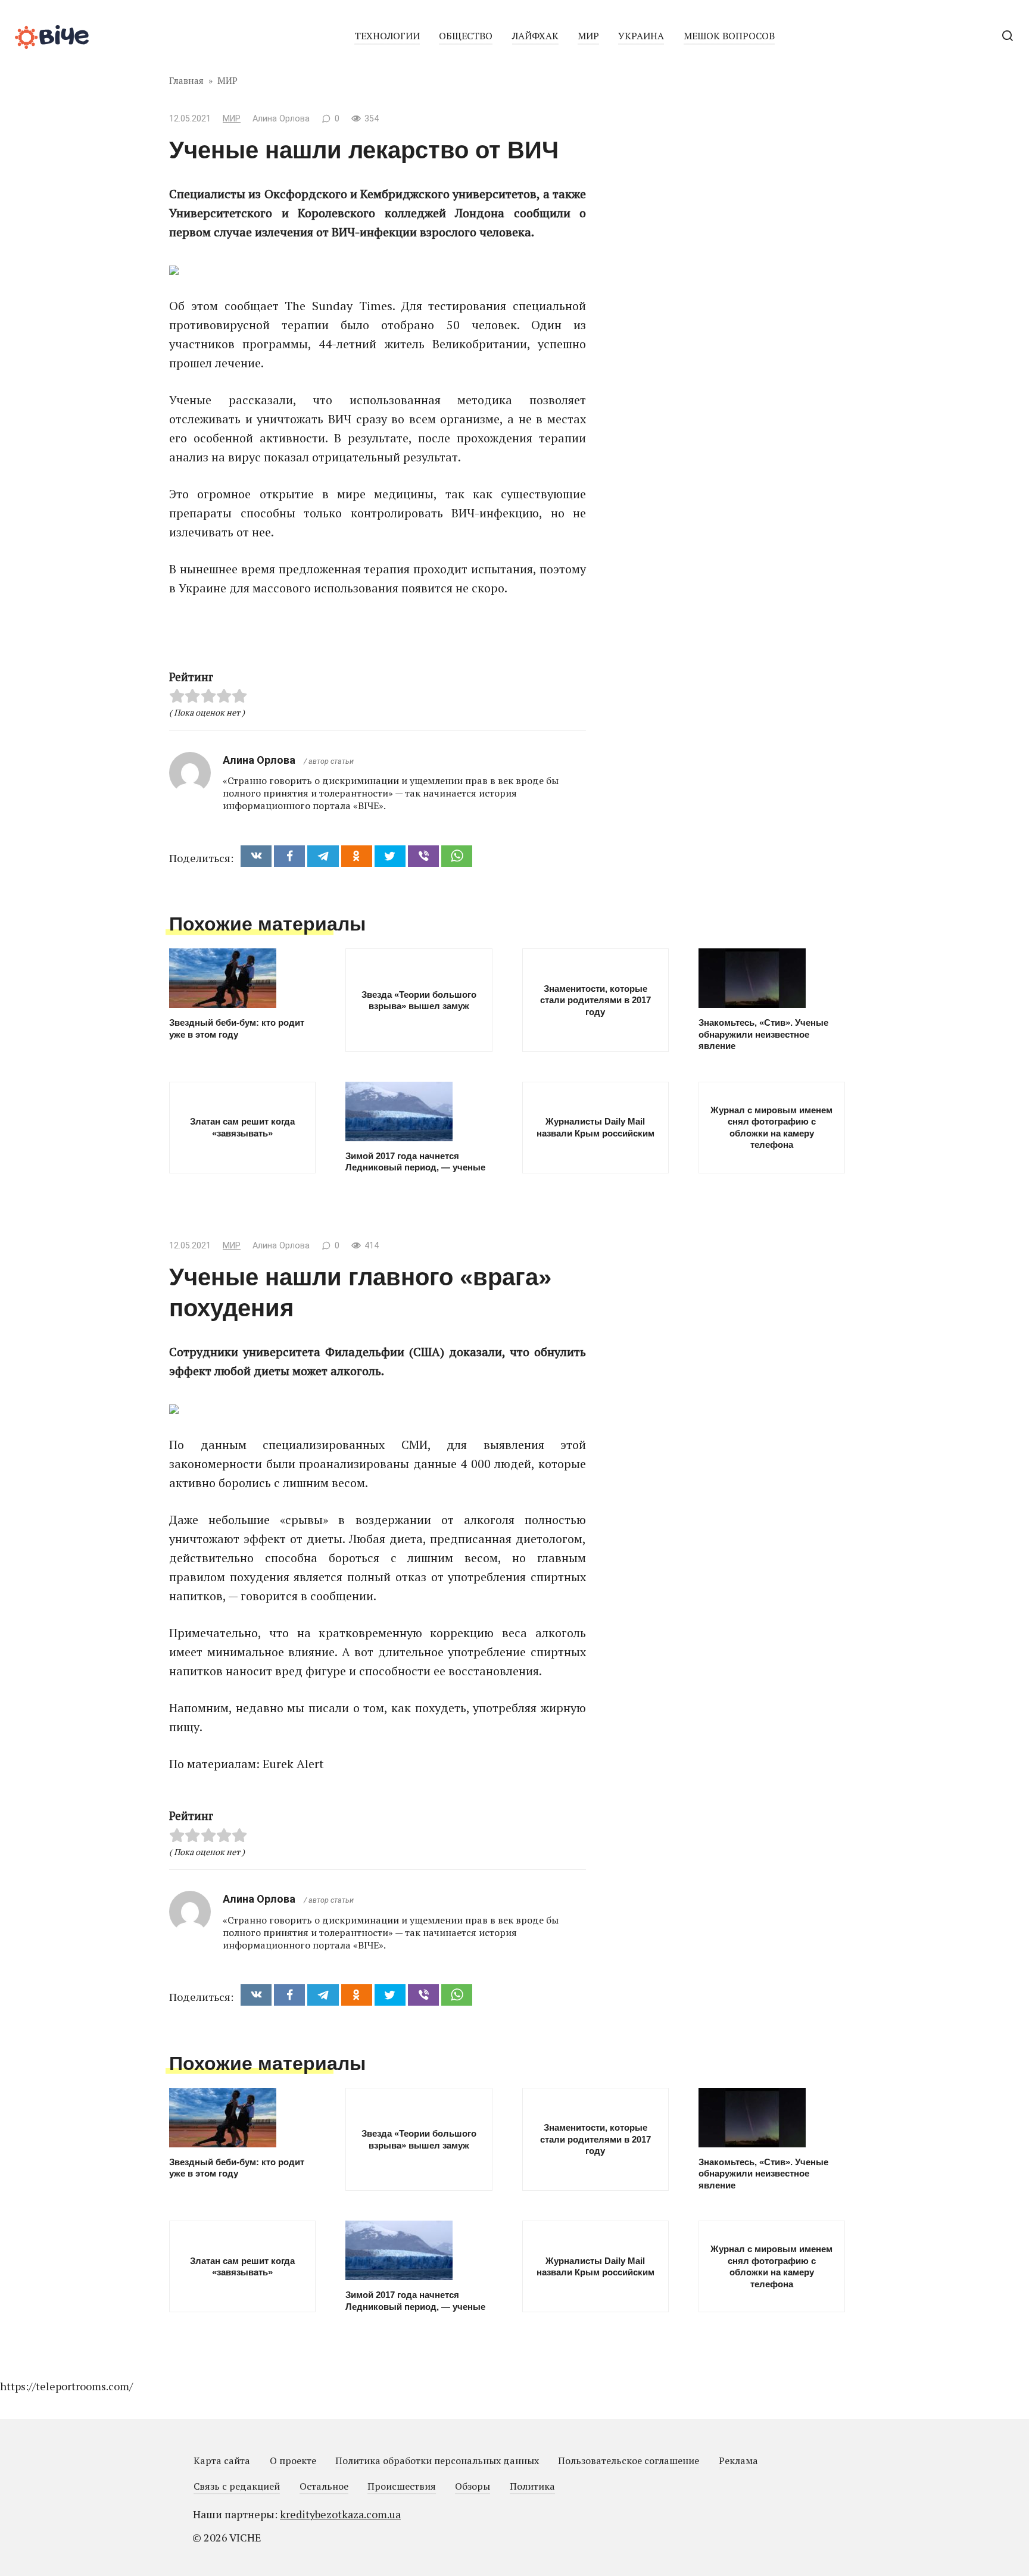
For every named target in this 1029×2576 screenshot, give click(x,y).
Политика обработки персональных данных (437, 2461)
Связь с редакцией (237, 2486)
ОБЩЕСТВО (466, 36)
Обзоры (473, 2486)
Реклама (738, 2461)
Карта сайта (222, 2461)
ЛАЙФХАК (535, 36)
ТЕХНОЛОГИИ (387, 36)
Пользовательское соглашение (629, 2461)
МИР (588, 36)
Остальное (324, 2486)
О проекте (293, 2461)
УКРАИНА (641, 36)
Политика (532, 2486)
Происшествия (402, 2486)
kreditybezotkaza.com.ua (340, 2514)
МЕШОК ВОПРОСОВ (729, 36)
